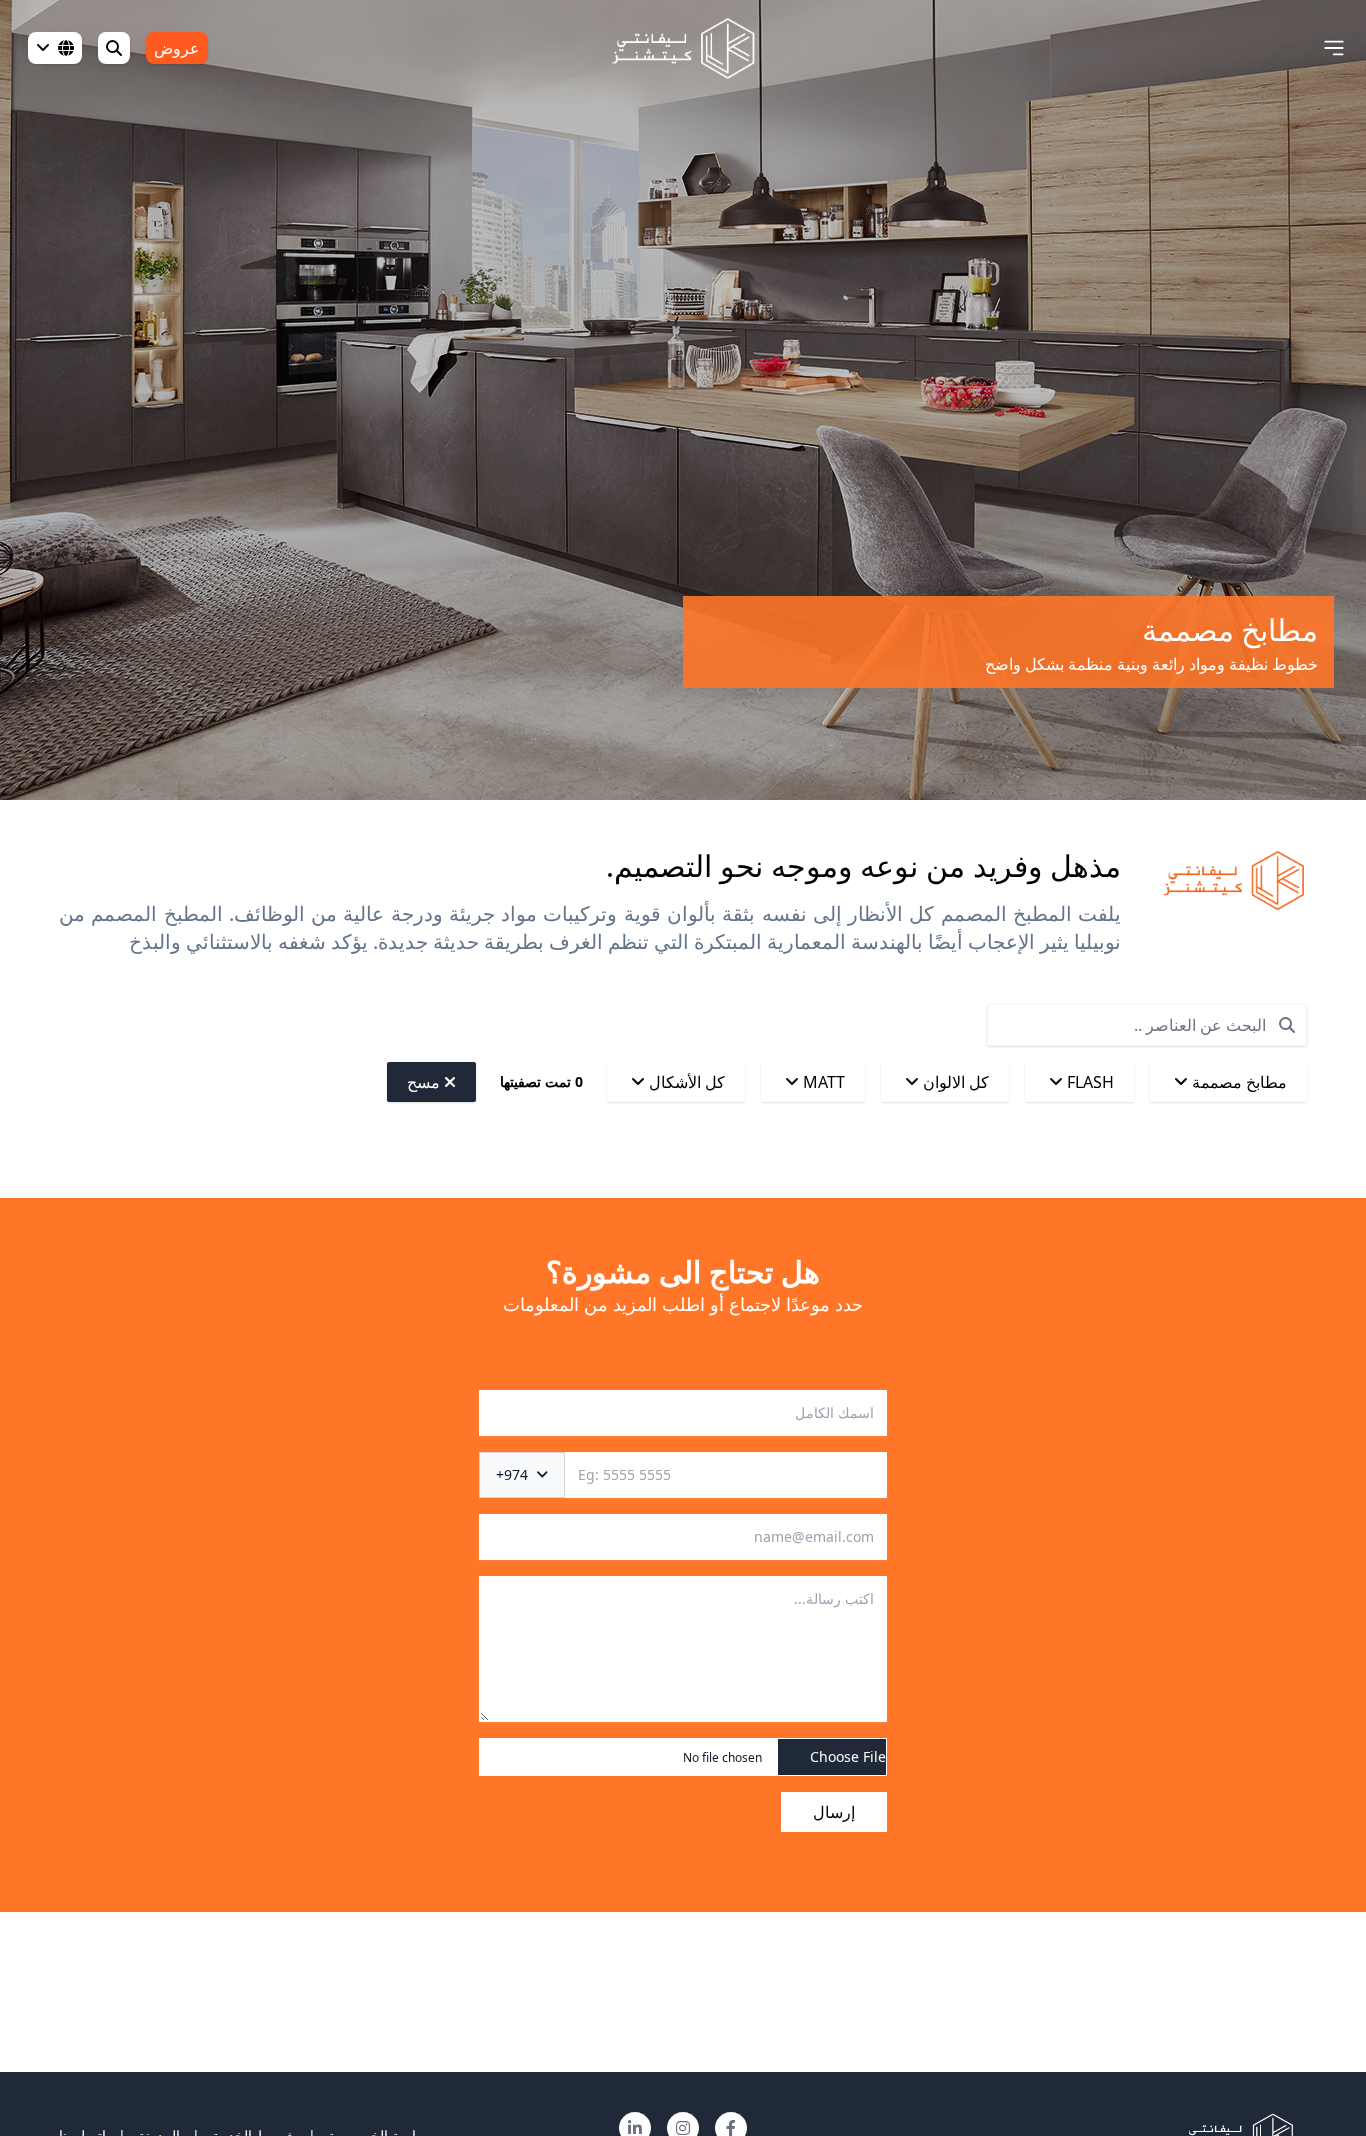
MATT (822, 1082)
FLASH (1088, 1082)
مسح (425, 1082)
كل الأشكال (685, 1082)
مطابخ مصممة (1237, 1082)
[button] (1334, 48)
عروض (177, 48)
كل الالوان (954, 1082)
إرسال (834, 1812)
